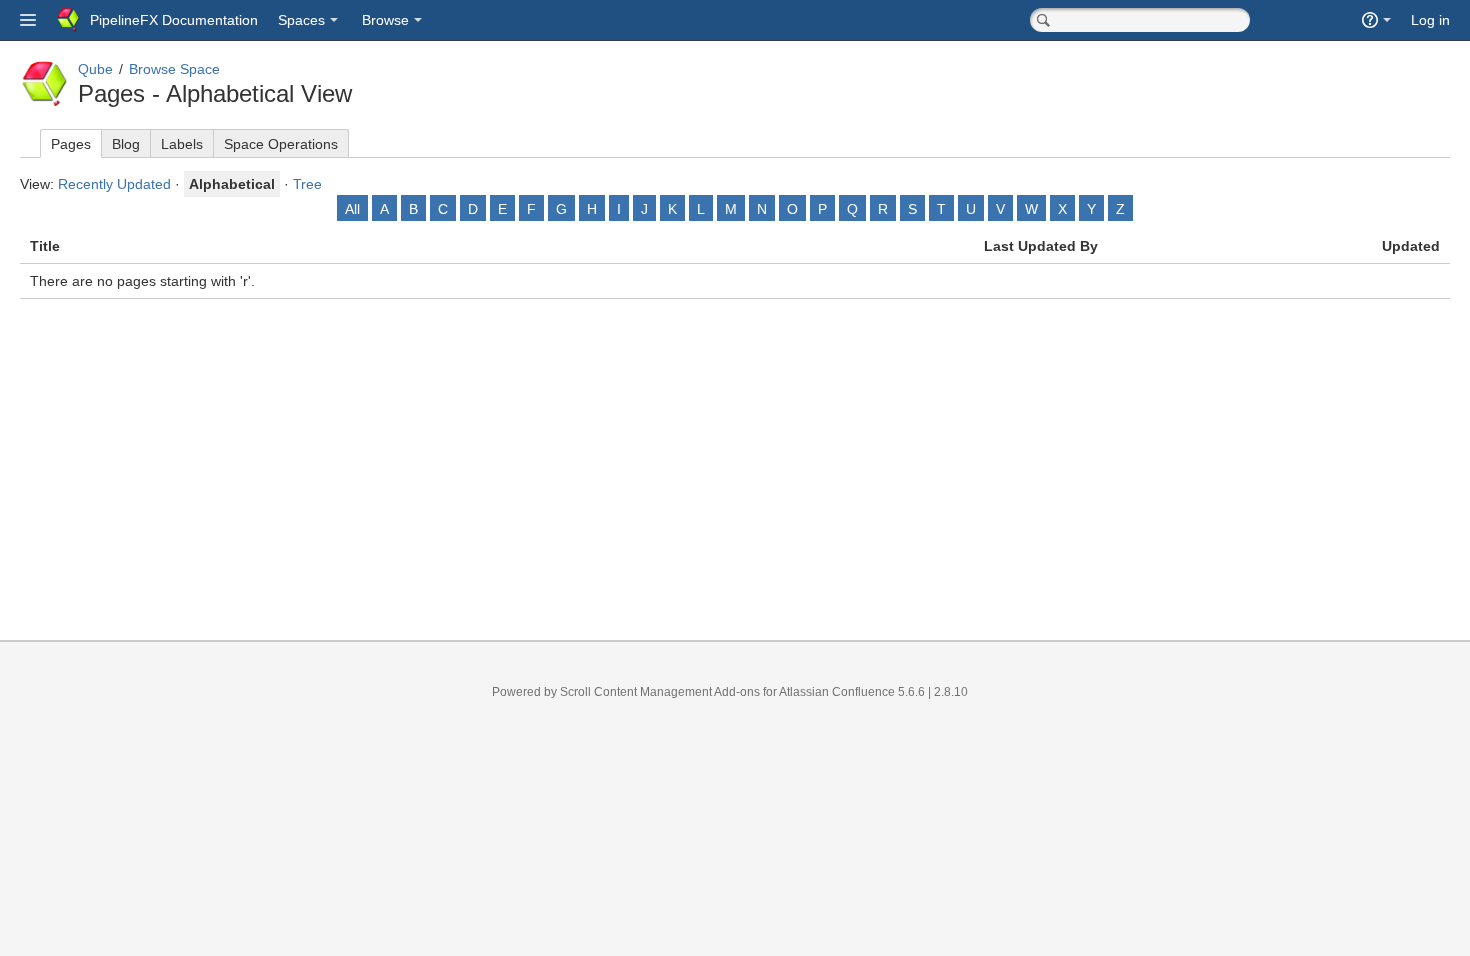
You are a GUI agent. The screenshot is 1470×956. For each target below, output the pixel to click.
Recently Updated (114, 184)
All (352, 209)
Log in (1430, 20)
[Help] (1376, 20)
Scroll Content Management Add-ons (660, 692)
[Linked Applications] (28, 20)
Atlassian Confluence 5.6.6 (853, 692)
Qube (95, 69)
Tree (307, 184)
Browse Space (174, 69)
